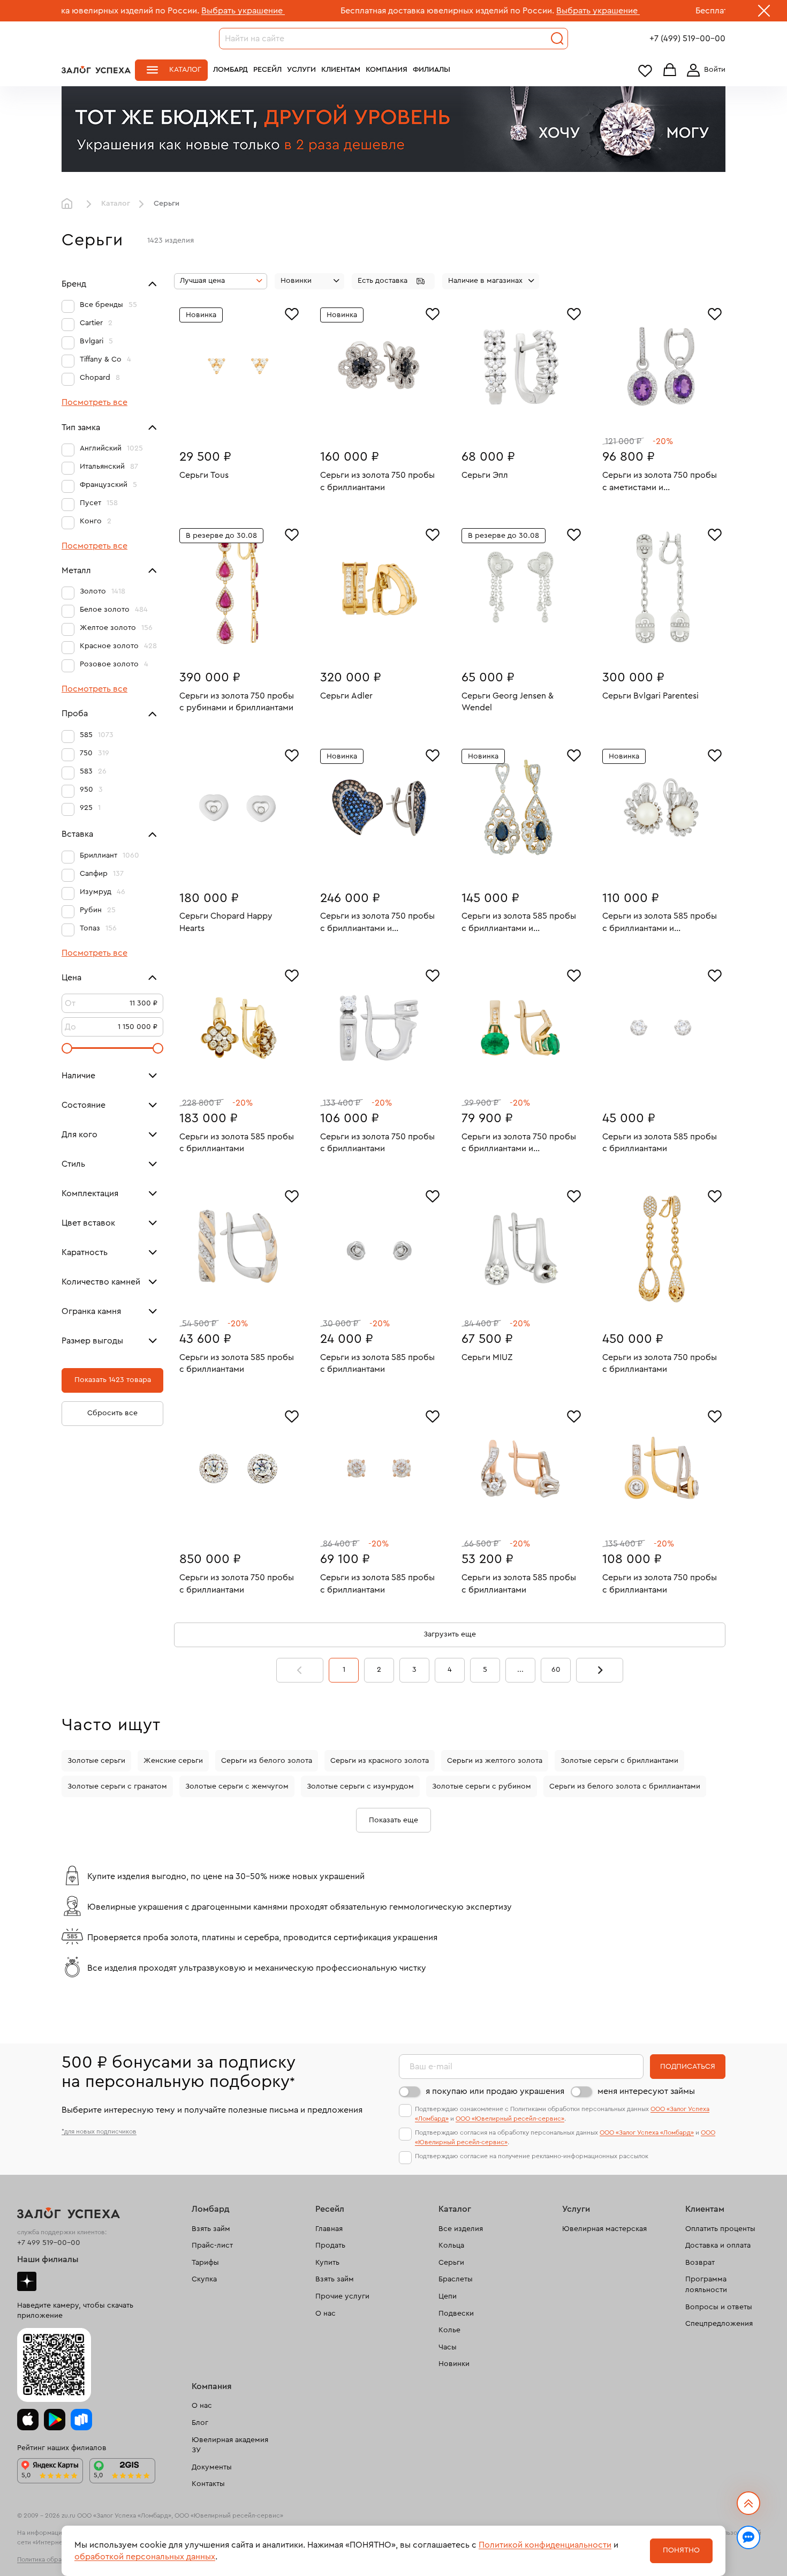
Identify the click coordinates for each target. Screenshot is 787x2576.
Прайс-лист (212, 2245)
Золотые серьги (96, 1761)
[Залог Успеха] (96, 70)
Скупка (204, 2279)
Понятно (681, 2550)
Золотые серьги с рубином (482, 1786)
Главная (70, 204)
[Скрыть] (764, 13)
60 (556, 1670)
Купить (327, 2263)
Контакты (208, 2484)
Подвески (456, 2314)
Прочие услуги (342, 2296)
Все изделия (461, 2229)
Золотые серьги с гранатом (117, 1786)
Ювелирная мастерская (604, 2229)
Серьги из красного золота (380, 1761)
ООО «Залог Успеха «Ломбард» (647, 2132)
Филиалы (432, 70)
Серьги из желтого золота (495, 1761)
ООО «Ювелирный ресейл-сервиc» (510, 2119)
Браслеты (456, 2279)
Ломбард (230, 70)
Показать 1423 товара (113, 1380)
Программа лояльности (706, 2285)
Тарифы (205, 2263)
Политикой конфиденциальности (545, 2545)
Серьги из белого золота (267, 1761)
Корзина (670, 70)
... (520, 1670)
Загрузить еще (450, 1634)
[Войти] (704, 70)
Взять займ (211, 2229)
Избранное (645, 70)
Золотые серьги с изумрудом (360, 1786)
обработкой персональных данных (145, 2557)
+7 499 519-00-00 (49, 2243)
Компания (387, 70)
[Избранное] (292, 313)
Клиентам (341, 70)
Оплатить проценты (720, 2229)
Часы (448, 2347)
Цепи (448, 2296)
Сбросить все (112, 1413)
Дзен (27, 2281)
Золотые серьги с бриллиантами (619, 1761)
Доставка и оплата (718, 2245)
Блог (200, 2423)
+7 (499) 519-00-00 (687, 39)
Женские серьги (173, 1761)
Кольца (451, 2245)
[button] (393, 281)
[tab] (231, 423)
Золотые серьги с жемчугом (237, 1786)
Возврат (700, 2263)
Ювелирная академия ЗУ (230, 2445)
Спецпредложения (719, 2324)
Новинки (454, 2364)
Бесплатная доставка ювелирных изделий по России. (351, 11)
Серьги (451, 2263)
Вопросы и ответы (719, 2307)
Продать (330, 2245)
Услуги (301, 70)
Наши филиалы (48, 2259)
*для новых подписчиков (99, 2131)
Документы (212, 2467)
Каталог (185, 70)
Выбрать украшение (147, 11)
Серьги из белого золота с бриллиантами (625, 1786)
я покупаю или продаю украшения (495, 2091)
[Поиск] (557, 39)
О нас (326, 2314)
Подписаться (688, 2067)
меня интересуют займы (646, 2091)
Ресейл (267, 70)
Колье (449, 2330)
